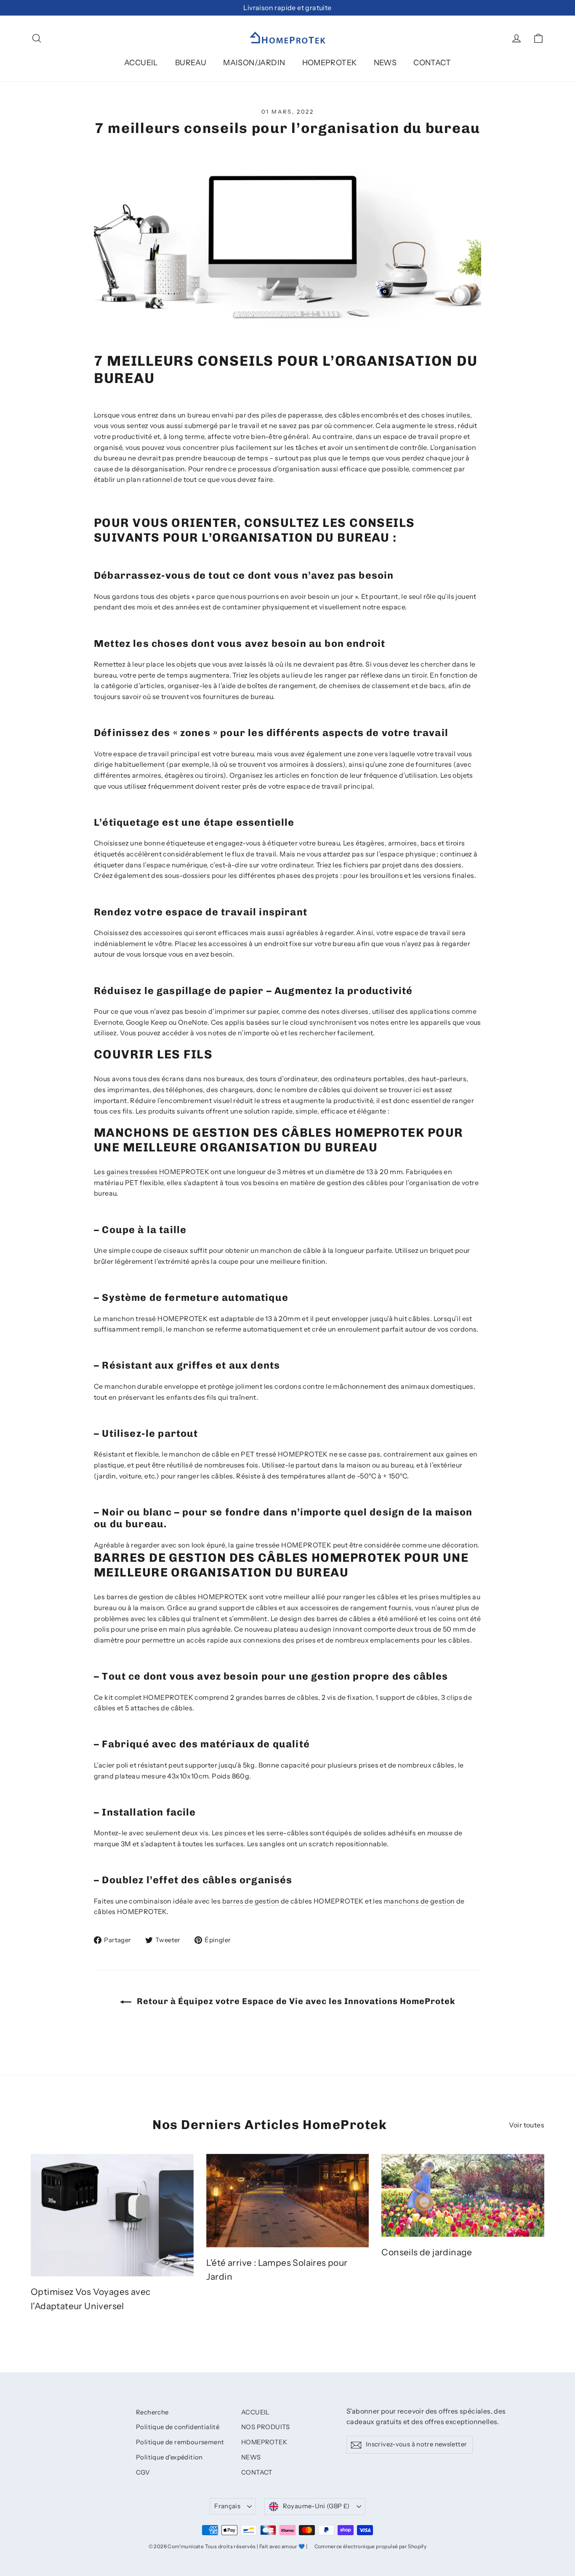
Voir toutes (527, 2125)
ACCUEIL (141, 63)
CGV (143, 2472)
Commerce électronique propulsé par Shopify (371, 2546)
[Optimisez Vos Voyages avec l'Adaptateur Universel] (112, 2215)
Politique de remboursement (180, 2442)
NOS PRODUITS (266, 2427)
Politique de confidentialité (178, 2427)
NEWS (385, 63)
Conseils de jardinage (427, 2252)
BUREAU (191, 63)
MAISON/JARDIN (254, 63)
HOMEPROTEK (330, 63)
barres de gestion (251, 1901)
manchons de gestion (419, 1901)
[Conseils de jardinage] (463, 2195)
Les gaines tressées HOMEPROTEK (152, 1172)
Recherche (152, 2412)
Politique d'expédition (169, 2457)
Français (227, 2506)
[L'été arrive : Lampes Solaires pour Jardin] (288, 2201)
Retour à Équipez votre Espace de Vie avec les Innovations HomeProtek (295, 2001)
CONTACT (432, 63)
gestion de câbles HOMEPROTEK (193, 1597)
